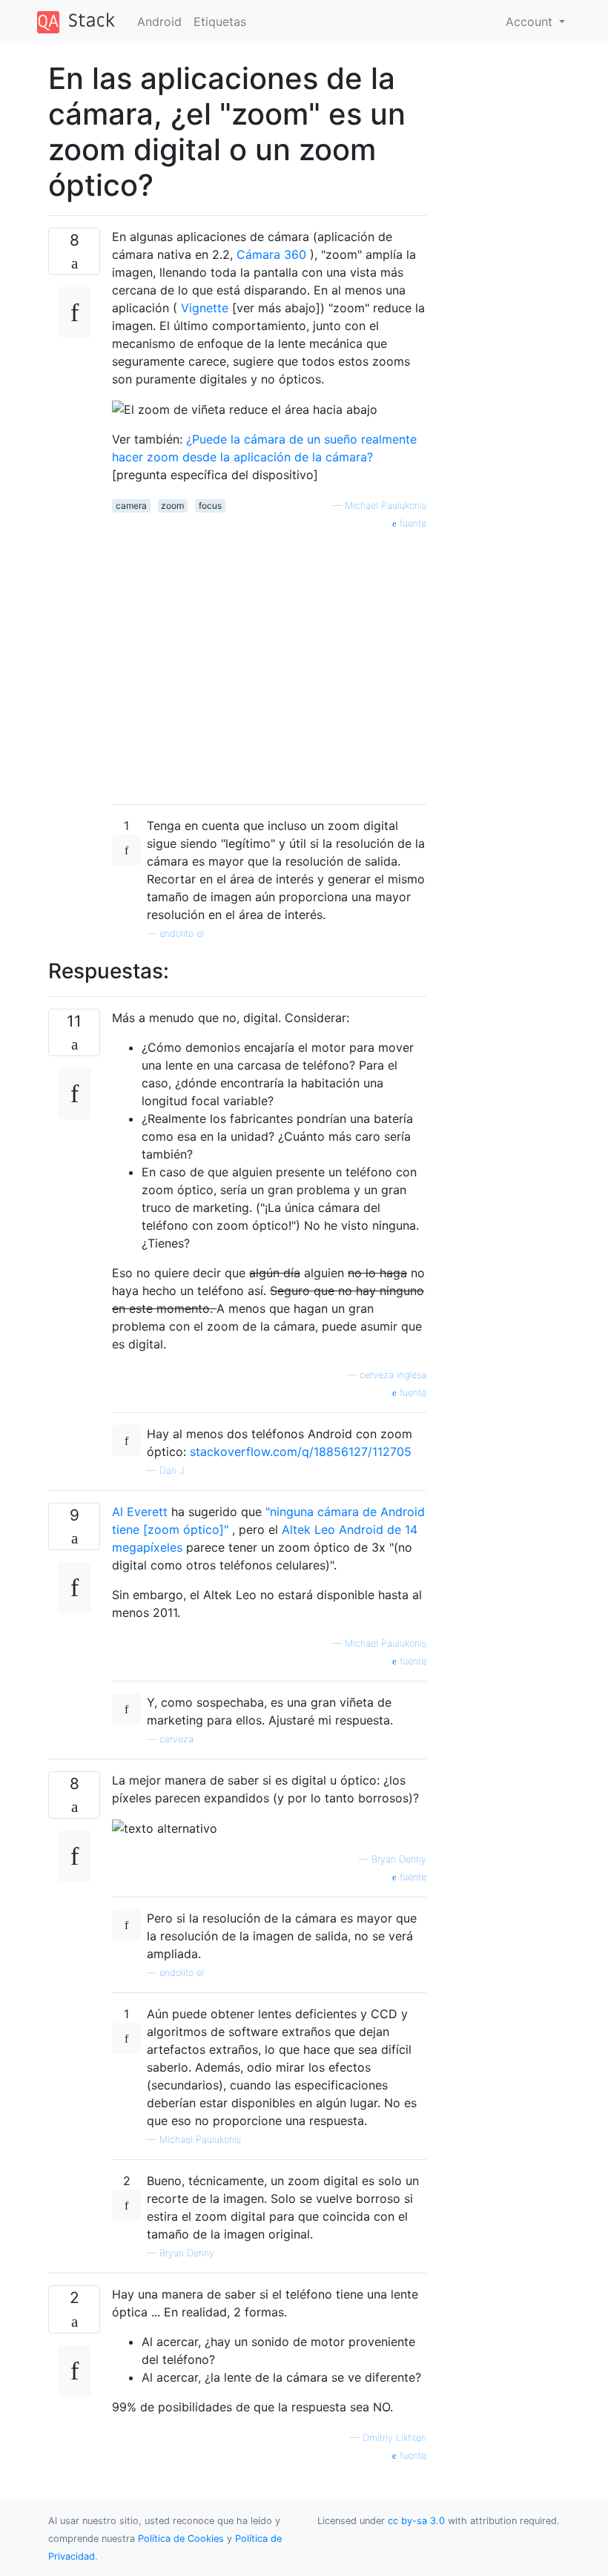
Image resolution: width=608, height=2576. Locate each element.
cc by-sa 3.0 (416, 2521)
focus (210, 505)
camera (131, 505)
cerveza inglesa (393, 1375)
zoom (172, 505)
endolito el (182, 933)
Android (159, 22)
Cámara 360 (271, 254)
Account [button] (531, 22)
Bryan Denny (399, 1859)
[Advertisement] (269, 662)
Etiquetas (220, 22)
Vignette (205, 308)
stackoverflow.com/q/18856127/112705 (301, 1452)
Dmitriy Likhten (394, 2438)
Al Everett (140, 1512)
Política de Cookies (182, 2539)
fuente (412, 523)
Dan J (172, 1470)
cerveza (176, 1739)
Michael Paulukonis (386, 505)
